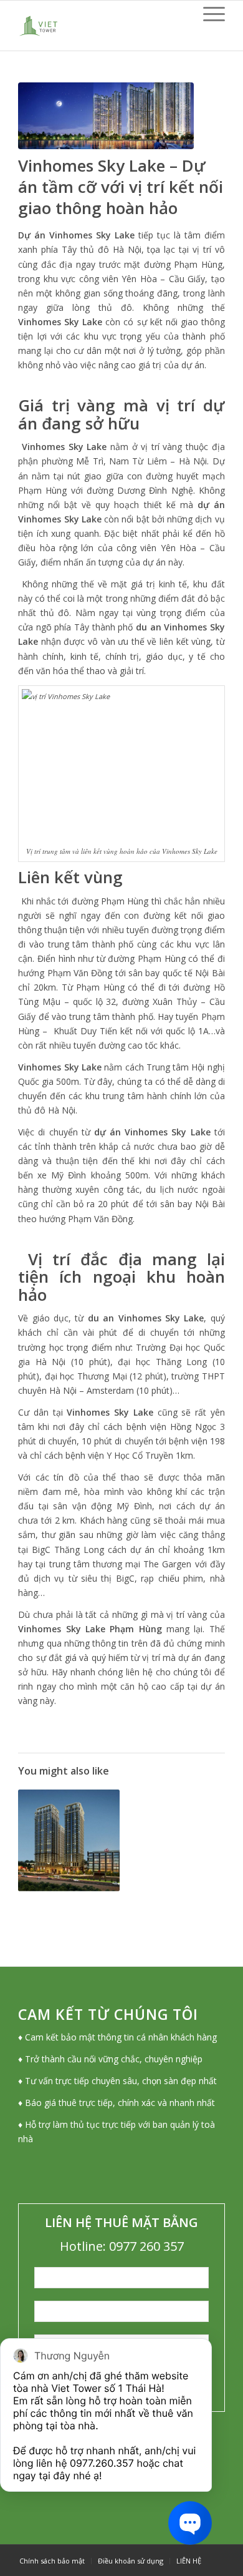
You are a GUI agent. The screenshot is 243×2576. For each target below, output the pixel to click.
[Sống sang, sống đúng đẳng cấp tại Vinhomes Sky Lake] (69, 1840)
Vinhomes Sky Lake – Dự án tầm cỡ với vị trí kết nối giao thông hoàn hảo (121, 187)
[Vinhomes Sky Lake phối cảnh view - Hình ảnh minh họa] (106, 116)
